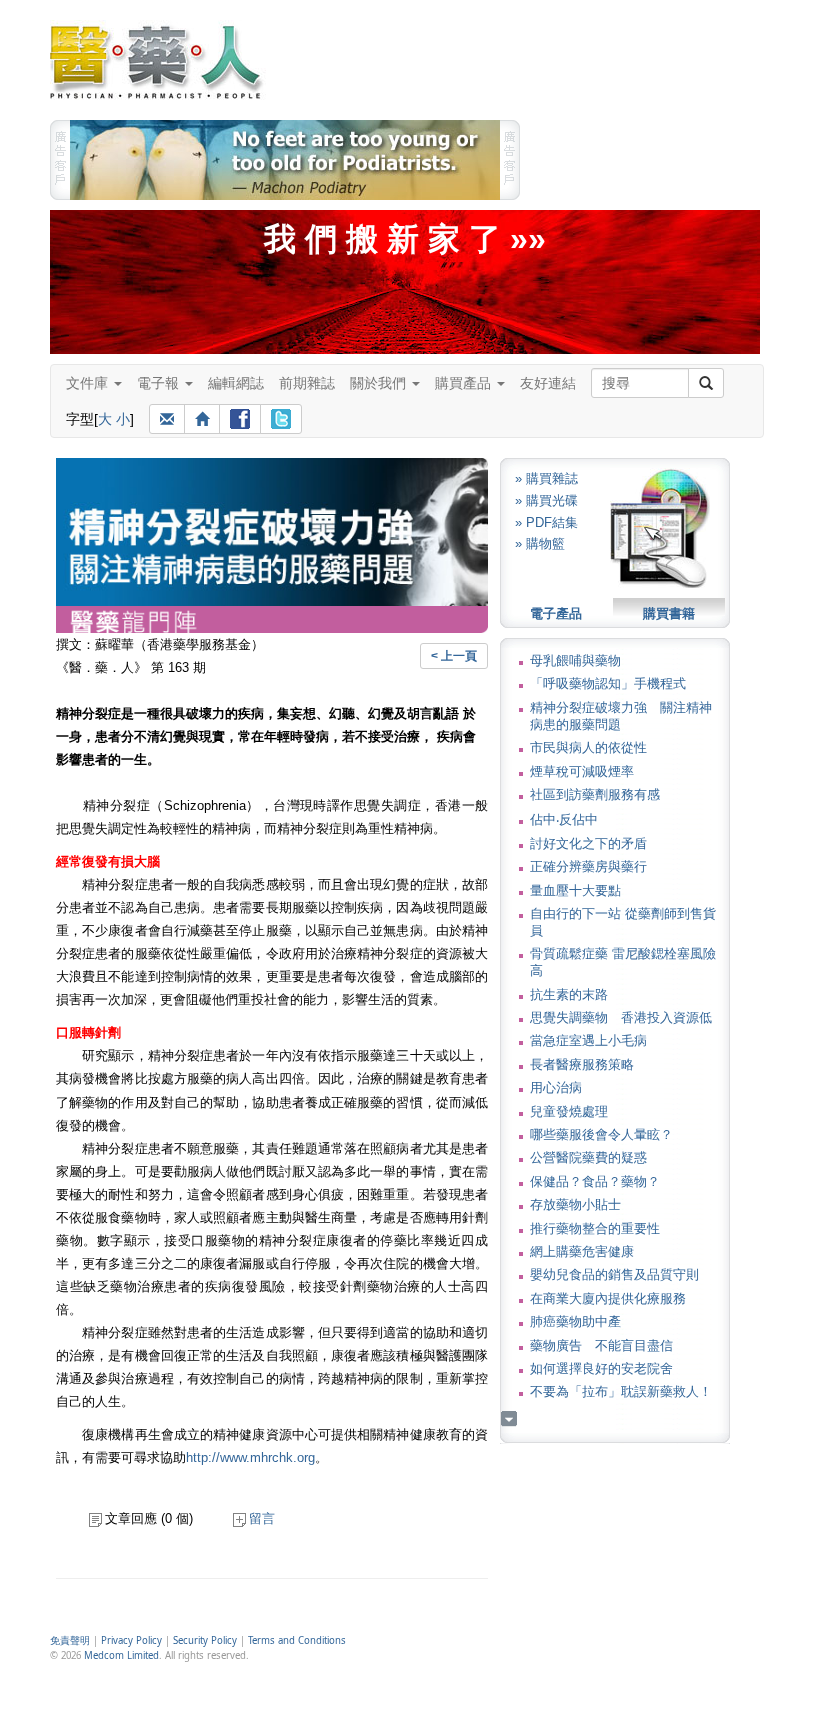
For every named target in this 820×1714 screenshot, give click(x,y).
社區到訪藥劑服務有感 (595, 794)
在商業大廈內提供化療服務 (608, 1298)
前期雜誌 (307, 383)
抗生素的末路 (569, 994)
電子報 (160, 383)
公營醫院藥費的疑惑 (588, 1157)
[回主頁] (202, 419)
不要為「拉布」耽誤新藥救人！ (621, 1391)
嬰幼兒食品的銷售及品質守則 (614, 1274)
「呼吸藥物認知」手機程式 (608, 683)
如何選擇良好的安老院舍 (601, 1368)
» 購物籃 (540, 543)
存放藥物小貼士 (575, 1204)
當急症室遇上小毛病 (588, 1040)
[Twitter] (281, 419)
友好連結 (548, 383)
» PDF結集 (546, 522)
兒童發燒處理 (569, 1111)
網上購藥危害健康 (582, 1251)
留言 (262, 1518)
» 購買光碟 (546, 500)
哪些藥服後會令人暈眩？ (601, 1134)
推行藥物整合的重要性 (595, 1228)
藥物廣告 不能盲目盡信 (601, 1345)
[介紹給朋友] (167, 419)
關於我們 (380, 383)
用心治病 (556, 1087)
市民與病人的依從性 (588, 747)
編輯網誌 (236, 383)
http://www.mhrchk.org (250, 1457)
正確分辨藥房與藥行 (588, 866)
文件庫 (89, 383)
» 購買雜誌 (546, 478)
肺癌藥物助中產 (575, 1321)
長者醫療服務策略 (582, 1064)
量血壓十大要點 (575, 890)
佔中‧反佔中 (564, 819)
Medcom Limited (121, 1655)
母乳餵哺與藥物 (575, 660)
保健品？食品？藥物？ (595, 1181)
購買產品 (465, 383)
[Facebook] (240, 419)
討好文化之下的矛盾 (588, 843)
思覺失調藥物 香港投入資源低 (621, 1017)
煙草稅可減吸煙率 (582, 771)
